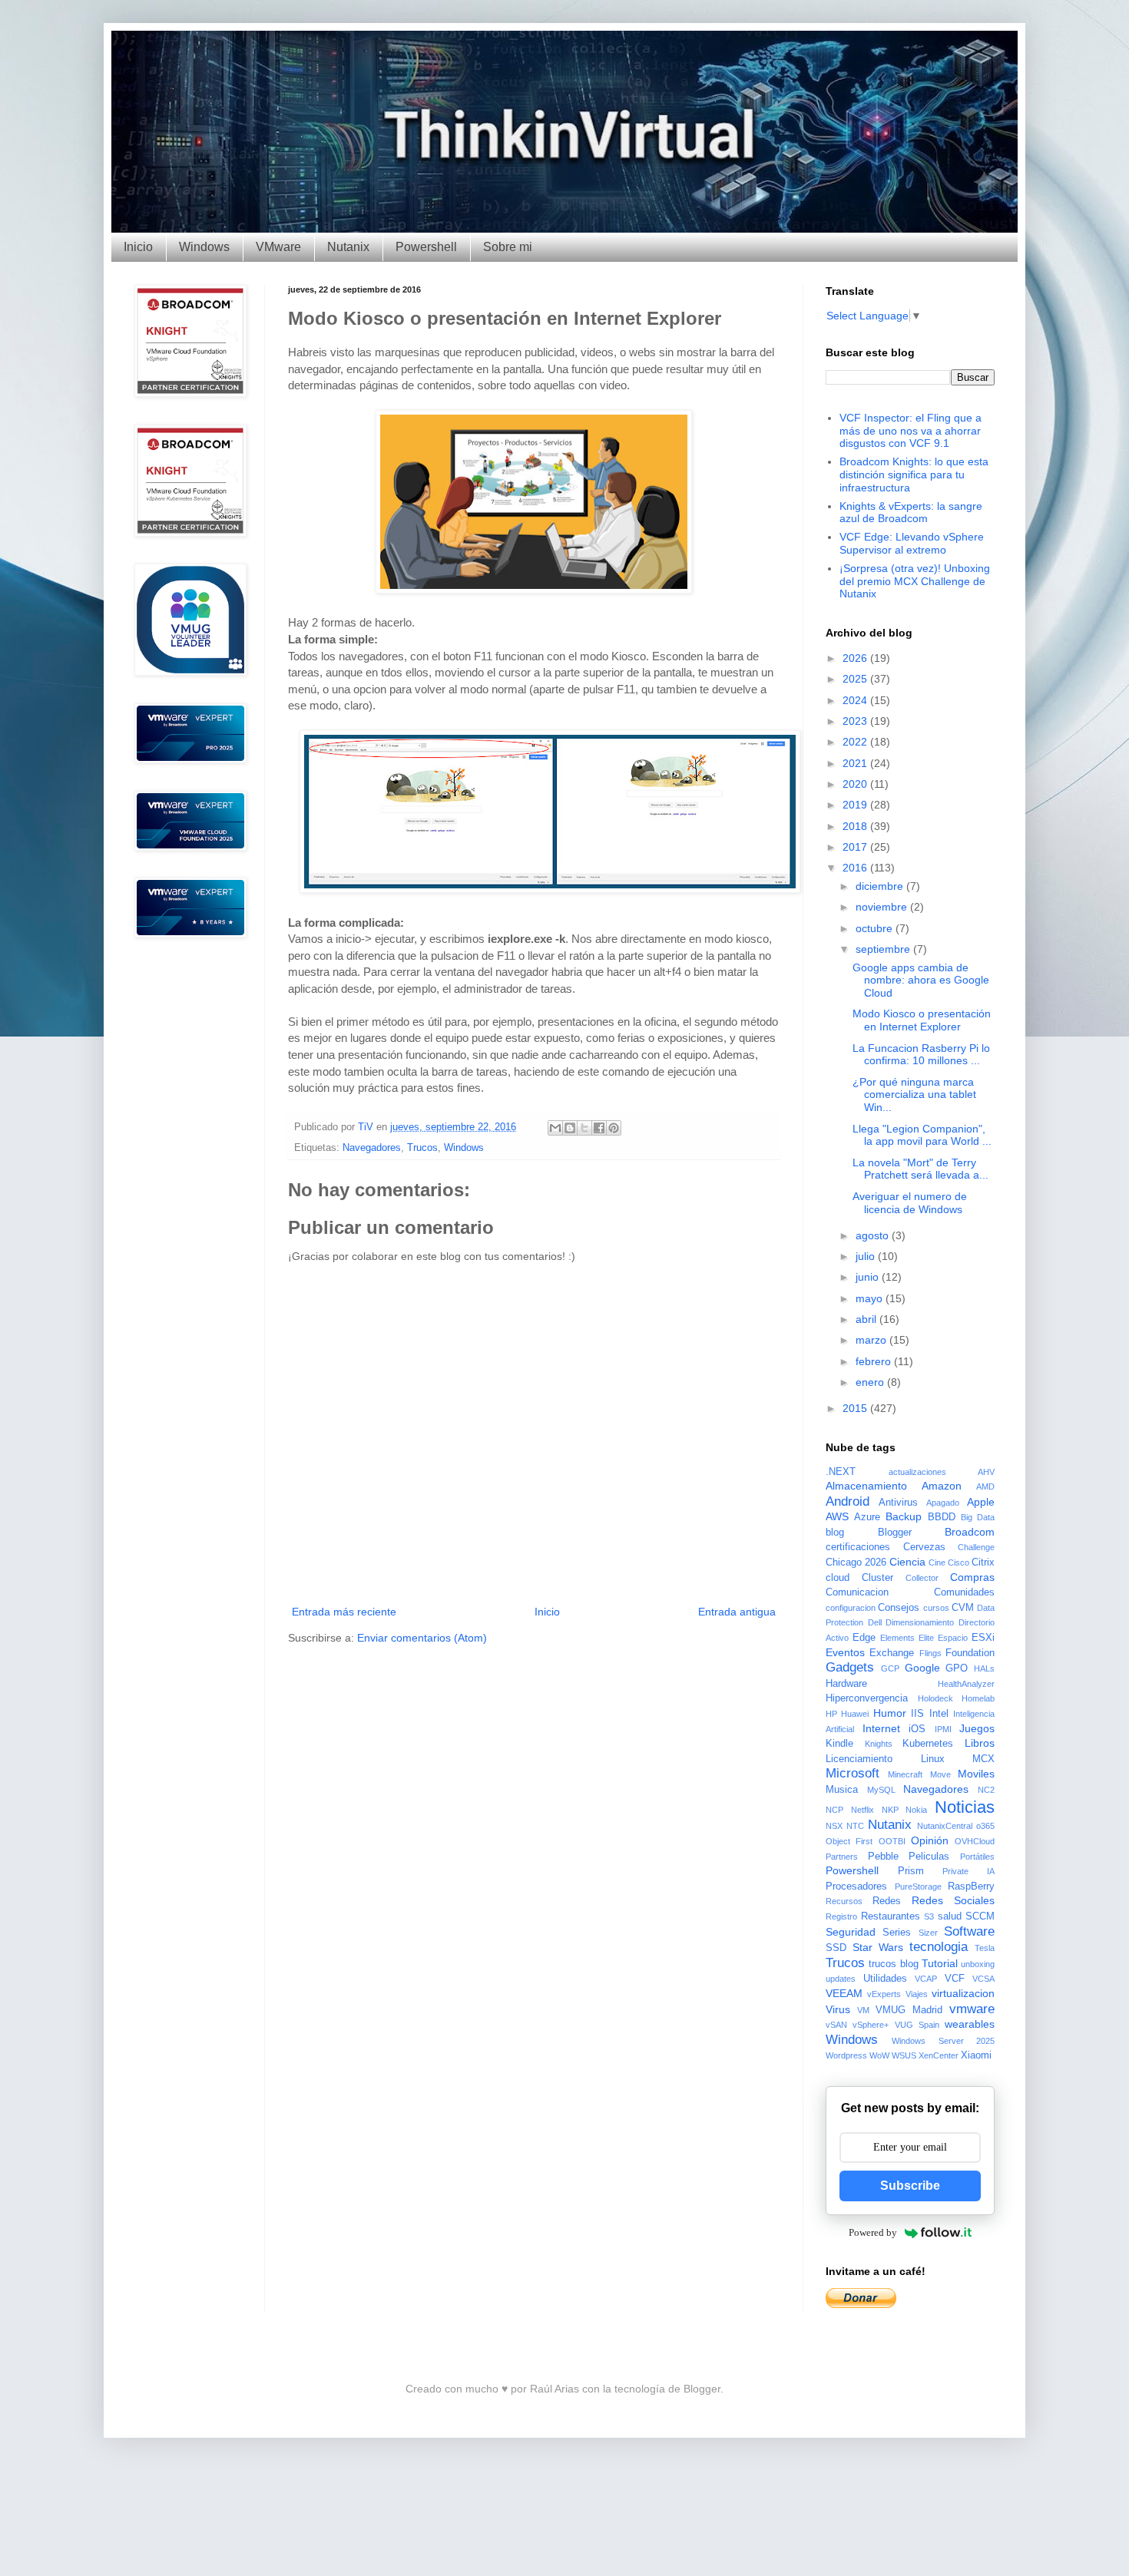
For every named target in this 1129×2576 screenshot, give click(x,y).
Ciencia (907, 1562)
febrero (875, 1361)
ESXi (983, 1638)
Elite (926, 1638)
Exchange (892, 1653)
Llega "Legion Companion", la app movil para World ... (922, 1135)
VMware (278, 247)
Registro (841, 1916)
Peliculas (929, 1857)
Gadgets (850, 1667)
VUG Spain (917, 2025)
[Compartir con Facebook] (599, 1128)
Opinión (930, 1840)
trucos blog (893, 1964)
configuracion (851, 1608)
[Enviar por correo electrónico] (555, 1128)
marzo (872, 1340)
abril (867, 1319)
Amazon (942, 1486)
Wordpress (846, 2055)
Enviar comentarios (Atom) (422, 1638)
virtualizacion (963, 1993)
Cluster (877, 1578)
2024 (856, 700)
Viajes (917, 1994)
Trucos (422, 1148)
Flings (930, 1653)
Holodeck (935, 1698)
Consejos (899, 1608)
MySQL (881, 1790)
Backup (904, 1516)
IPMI (943, 1729)
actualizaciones (917, 1472)
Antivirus (898, 1503)
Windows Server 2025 (943, 2041)
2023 (856, 721)
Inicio (138, 247)
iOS (917, 1729)
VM (863, 2010)
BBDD (942, 1517)
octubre (876, 928)
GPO (957, 1668)
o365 (985, 1826)
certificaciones (858, 1547)
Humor (890, 1713)
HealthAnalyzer (966, 1684)
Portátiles (977, 1857)
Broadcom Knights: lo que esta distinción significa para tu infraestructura (914, 475)
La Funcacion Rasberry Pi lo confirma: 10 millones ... (921, 1055)
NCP (834, 1810)
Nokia (916, 1810)
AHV (986, 1472)
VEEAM (844, 1993)
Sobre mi (508, 247)
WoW (879, 2055)
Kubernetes (928, 1744)
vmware (972, 2009)
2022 (856, 742)
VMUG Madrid (909, 2010)
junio (869, 1277)
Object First (849, 1841)
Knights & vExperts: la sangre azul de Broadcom (911, 513)
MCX (983, 1759)
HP (831, 1714)
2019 (856, 805)
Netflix (862, 1810)
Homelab (978, 1698)
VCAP (926, 1979)
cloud (838, 1578)
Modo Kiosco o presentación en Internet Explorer (922, 1020)
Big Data (978, 1517)
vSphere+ (871, 2025)
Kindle (839, 1744)
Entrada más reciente (344, 1612)
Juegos (977, 1728)
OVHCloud (975, 1841)
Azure (867, 1517)
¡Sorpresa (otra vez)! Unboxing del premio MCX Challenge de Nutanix (915, 581)
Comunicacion (857, 1592)
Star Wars (878, 1947)
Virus (838, 2009)
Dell (875, 1622)
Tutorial (940, 1963)
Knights (879, 1744)
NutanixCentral (945, 1826)
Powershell (426, 247)
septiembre (884, 949)
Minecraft (905, 1774)
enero (871, 1382)
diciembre (881, 886)
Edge (864, 1638)
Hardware (846, 1684)
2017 (856, 847)
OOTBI (892, 1841)
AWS (837, 1516)
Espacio (953, 1638)
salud (950, 1916)
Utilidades (885, 1979)
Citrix (983, 1562)
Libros (980, 1743)
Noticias (965, 1807)
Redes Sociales (953, 1900)
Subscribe (910, 2186)
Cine (937, 1562)
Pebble (883, 1857)
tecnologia (939, 1947)
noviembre (883, 907)
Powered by (873, 2232)
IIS (917, 1714)
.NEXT (841, 1472)
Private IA (968, 1871)
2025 (856, 679)
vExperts (884, 1994)
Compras (972, 1577)
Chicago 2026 (856, 1562)
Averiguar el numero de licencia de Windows (910, 1203)
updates (841, 1979)
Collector (922, 1578)
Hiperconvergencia (867, 1698)
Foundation (970, 1653)
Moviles (976, 1774)
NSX (834, 1826)
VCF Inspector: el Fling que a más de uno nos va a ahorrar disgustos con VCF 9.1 (910, 431)
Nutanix (348, 247)
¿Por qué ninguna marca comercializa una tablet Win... (914, 1095)
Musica (842, 1790)
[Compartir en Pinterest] (614, 1128)
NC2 (986, 1790)
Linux (933, 1759)
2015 (856, 1408)
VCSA (983, 1979)
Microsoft (853, 1773)
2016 (856, 868)
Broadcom (970, 1532)
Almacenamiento (866, 1486)
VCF (955, 1979)
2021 (856, 763)
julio (867, 1256)
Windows (204, 247)
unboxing (978, 1964)
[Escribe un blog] (570, 1128)
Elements (897, 1638)
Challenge (976, 1547)
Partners (842, 1857)
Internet (881, 1728)
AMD (985, 1486)
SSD (836, 1948)
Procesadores (856, 1887)
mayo (871, 1298)
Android (848, 1501)
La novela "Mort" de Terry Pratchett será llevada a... (920, 1169)
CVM (963, 1608)
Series (897, 1933)
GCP (890, 1668)
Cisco (958, 1562)
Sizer (928, 1933)
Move (940, 1774)
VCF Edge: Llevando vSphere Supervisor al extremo (912, 543)
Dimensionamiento (920, 1622)
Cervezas (924, 1547)
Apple (981, 1502)
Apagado (943, 1503)
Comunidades (964, 1592)
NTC (855, 1826)
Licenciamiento (859, 1759)
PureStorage (918, 1887)
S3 (929, 1916)
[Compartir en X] (584, 1128)
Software (969, 1931)
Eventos (845, 1652)
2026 (856, 658)
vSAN (836, 2025)
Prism (911, 1871)
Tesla (985, 1948)
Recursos (844, 1901)
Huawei (855, 1714)
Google (922, 1668)
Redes (887, 1901)
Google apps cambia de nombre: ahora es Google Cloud (921, 980)
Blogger (895, 1533)
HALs (984, 1668)
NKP (890, 1810)
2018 (856, 826)
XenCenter (939, 2055)
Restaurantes (891, 1916)
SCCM (980, 1916)
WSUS (904, 2055)
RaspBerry (971, 1887)
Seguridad (851, 1932)
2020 (856, 784)
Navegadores (372, 1148)
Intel (939, 1714)
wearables (970, 2024)
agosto (874, 1235)
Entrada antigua (737, 1612)
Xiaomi (976, 2055)
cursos (936, 1608)
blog (835, 1533)
